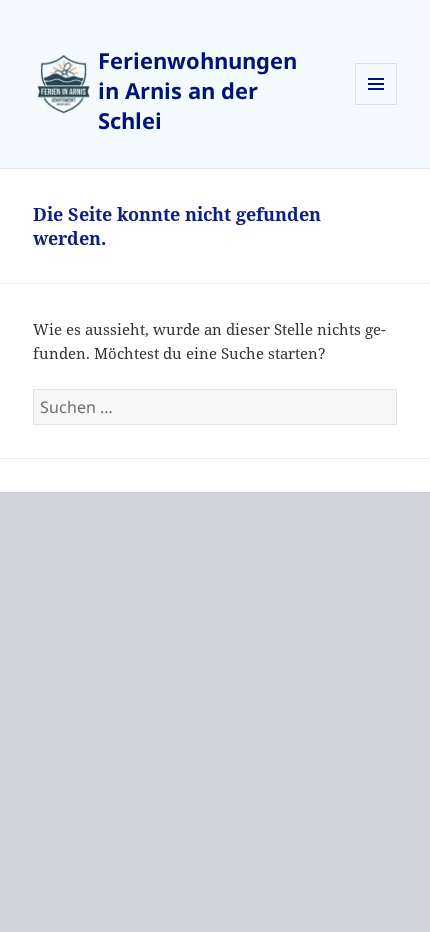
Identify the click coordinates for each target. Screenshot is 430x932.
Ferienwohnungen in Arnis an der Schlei (197, 90)
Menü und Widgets (376, 104)
